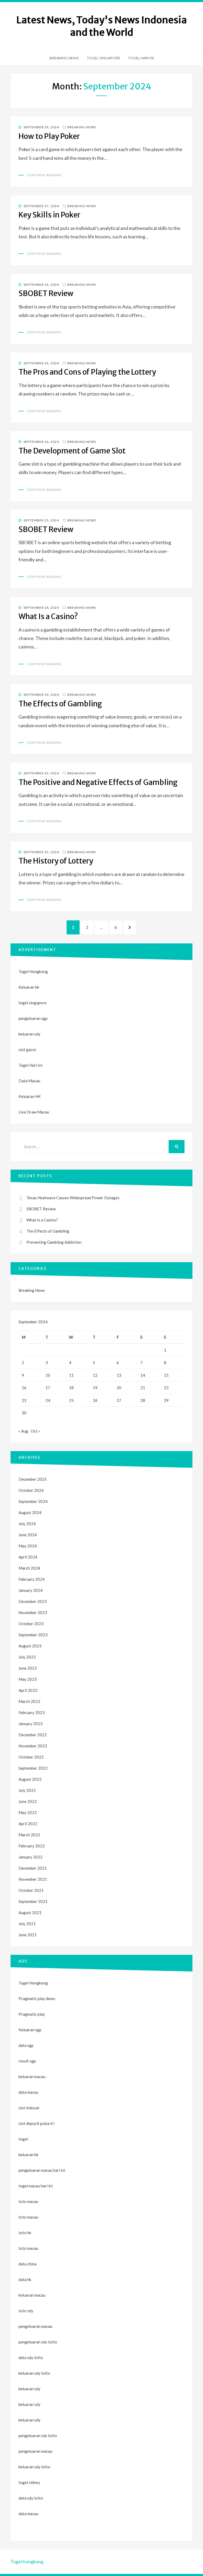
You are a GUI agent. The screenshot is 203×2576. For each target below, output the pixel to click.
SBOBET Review (46, 293)
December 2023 (33, 1601)
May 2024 (28, 1546)
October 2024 (31, 1490)
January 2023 (31, 1724)
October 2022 (31, 1757)
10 (48, 1375)
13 (119, 1375)
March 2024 (29, 1568)
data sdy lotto (31, 2498)
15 (166, 1375)
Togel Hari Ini (141, 58)
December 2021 (33, 1868)
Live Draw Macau (34, 1112)
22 (166, 1388)
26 (95, 1400)
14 (143, 1375)
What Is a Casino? (48, 616)
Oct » (35, 1431)
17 (48, 1388)
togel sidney (29, 2482)
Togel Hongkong (33, 971)
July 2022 (27, 1790)
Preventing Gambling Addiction (54, 1242)
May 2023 (28, 1679)
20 (119, 1388)
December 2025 (33, 1479)
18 (71, 1388)
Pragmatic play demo (37, 1998)
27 (119, 1400)
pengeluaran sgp (33, 1018)
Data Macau (29, 1081)
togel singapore (33, 1003)
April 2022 (28, 1824)
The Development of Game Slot (72, 451)
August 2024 (30, 1512)
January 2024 (31, 1590)
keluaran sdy (29, 1034)
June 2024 (28, 1535)
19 (95, 1388)
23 (24, 1400)
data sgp (26, 2045)
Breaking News (64, 58)
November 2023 (33, 1612)
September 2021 (33, 1901)
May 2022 (28, 1812)
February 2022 (32, 1846)
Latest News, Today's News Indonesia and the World (102, 26)
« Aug (23, 1431)
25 (71, 1400)
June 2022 (28, 1801)
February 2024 (32, 1579)
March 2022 (29, 1835)
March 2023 (29, 1701)
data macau (28, 2514)
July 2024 (27, 1524)
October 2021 (31, 1890)
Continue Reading (44, 175)
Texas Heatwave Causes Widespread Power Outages (73, 1198)
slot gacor (27, 1050)
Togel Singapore (104, 58)
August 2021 (30, 1912)
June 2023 (28, 1668)
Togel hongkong (27, 2561)
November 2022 (33, 1746)
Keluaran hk (29, 987)
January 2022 (31, 1857)
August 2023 (30, 1646)
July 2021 (27, 1924)
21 (143, 1388)
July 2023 (27, 1657)
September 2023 (33, 1635)
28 (143, 1400)
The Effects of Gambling (60, 704)
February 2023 (32, 1712)
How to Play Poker (49, 136)
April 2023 (28, 1690)
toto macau (28, 2217)
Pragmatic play (32, 2014)
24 (48, 1400)
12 (95, 1375)
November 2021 (33, 1879)
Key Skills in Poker (49, 215)
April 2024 (28, 1557)
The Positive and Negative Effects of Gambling (98, 782)
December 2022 (33, 1735)
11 (71, 1375)
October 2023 (31, 1624)
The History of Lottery (56, 861)
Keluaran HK (30, 1096)
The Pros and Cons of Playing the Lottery (87, 372)
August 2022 (30, 1779)
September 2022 (33, 1768)
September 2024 (33, 1501)
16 (24, 1388)
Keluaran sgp (30, 2030)
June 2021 (28, 1935)
